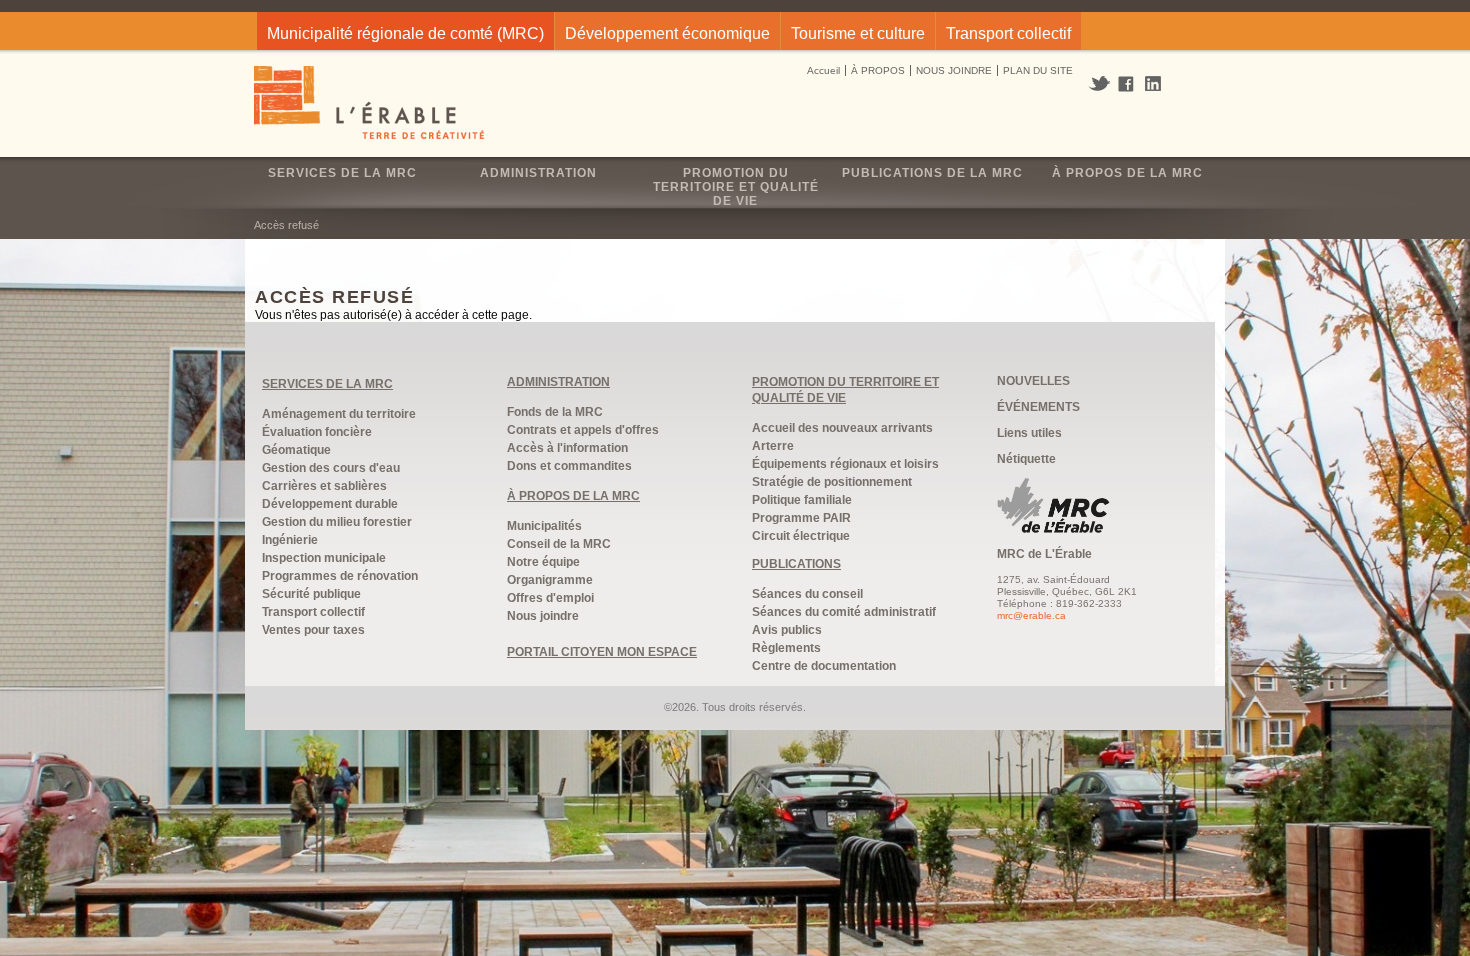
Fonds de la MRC (555, 412)
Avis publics (787, 630)
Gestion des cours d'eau (331, 468)
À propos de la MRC (1127, 173)
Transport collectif (1008, 33)
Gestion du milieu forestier (337, 522)
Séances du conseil (807, 594)
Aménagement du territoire (339, 414)
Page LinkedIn (1160, 83)
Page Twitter (1101, 84)
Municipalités (544, 526)
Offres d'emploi (550, 598)
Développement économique (667, 33)
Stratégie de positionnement (832, 482)
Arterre (773, 446)
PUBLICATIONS (796, 564)
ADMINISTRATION (558, 382)
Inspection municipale (324, 558)
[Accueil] (370, 105)
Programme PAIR (801, 518)
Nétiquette (1026, 459)
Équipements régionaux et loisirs (845, 464)
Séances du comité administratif (844, 612)
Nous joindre (543, 616)
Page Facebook (1126, 85)
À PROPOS (878, 70)
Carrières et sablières (324, 486)
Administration (538, 173)
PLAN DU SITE (1038, 70)
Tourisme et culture (858, 33)
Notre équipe (543, 562)
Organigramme (550, 580)
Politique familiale (802, 500)
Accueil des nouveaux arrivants (842, 428)
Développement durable (330, 504)
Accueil (823, 70)
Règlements (786, 648)
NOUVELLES (1033, 381)
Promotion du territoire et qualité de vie (736, 187)
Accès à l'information (567, 448)
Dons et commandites (569, 466)
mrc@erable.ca (1031, 615)
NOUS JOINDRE (954, 70)
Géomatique (296, 450)
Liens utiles (1029, 433)
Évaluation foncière (317, 432)
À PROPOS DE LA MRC (573, 496)
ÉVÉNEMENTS (1038, 407)
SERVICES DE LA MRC (327, 384)
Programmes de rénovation (340, 576)
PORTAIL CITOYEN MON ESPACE (602, 652)
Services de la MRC (342, 173)
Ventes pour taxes (313, 630)
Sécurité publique (311, 594)
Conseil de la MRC (559, 544)
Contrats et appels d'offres (583, 430)
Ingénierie (290, 540)
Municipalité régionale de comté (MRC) (405, 33)
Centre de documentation (824, 666)
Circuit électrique (801, 536)
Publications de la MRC (932, 173)
